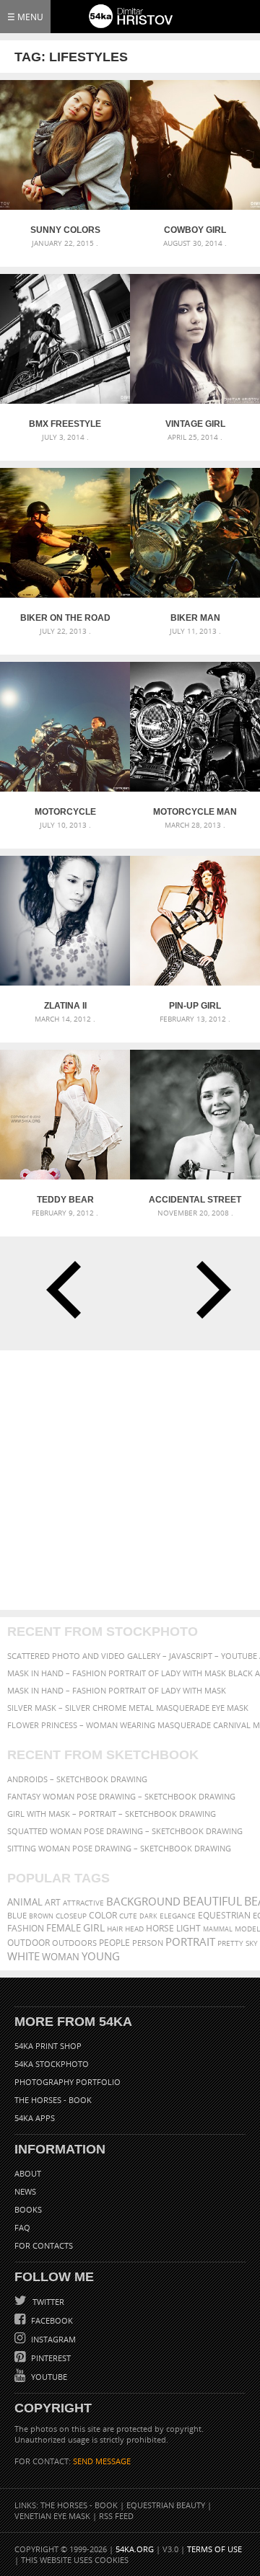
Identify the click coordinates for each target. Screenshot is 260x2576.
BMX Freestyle (65, 424)
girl (94, 1928)
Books (28, 2209)
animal (25, 1902)
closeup (71, 1916)
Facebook (51, 2320)
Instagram (52, 2339)
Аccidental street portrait (195, 1200)
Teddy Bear (65, 1200)
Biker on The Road (65, 618)
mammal (218, 1929)
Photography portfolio (68, 2082)
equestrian (224, 1915)
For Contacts (44, 2245)
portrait (190, 1942)
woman (61, 1957)
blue (17, 1915)
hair (115, 1929)
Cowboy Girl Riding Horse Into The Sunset (195, 230)
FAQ (22, 2227)
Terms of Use (214, 2549)
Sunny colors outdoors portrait (65, 230)
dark (148, 1916)
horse (160, 1928)
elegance (178, 1916)
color (103, 1915)
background (143, 1902)
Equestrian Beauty (166, 2505)
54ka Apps (35, 2118)
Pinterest (50, 2358)
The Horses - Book (53, 2100)
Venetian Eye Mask (52, 2516)
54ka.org (135, 2549)
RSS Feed (116, 2516)
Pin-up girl (195, 1006)
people (114, 1943)
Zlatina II (65, 1006)
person (148, 1943)
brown (41, 1916)
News (25, 2191)
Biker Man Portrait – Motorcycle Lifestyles (195, 618)
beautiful (212, 1901)
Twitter (47, 2302)
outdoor (29, 1943)
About (28, 2173)
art (53, 1902)
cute (128, 1916)
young (101, 1956)
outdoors (74, 1943)
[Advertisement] (130, 1480)
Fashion (26, 1928)
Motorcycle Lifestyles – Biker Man (65, 812)
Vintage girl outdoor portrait (195, 424)
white (23, 1956)
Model (247, 1929)
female (64, 1928)
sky (252, 1943)
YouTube (48, 2377)
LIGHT (188, 1928)
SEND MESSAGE (102, 2461)
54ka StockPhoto (52, 2064)
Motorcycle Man (195, 812)
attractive (83, 1903)
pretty (230, 1943)
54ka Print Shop (48, 2046)
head (134, 1929)
